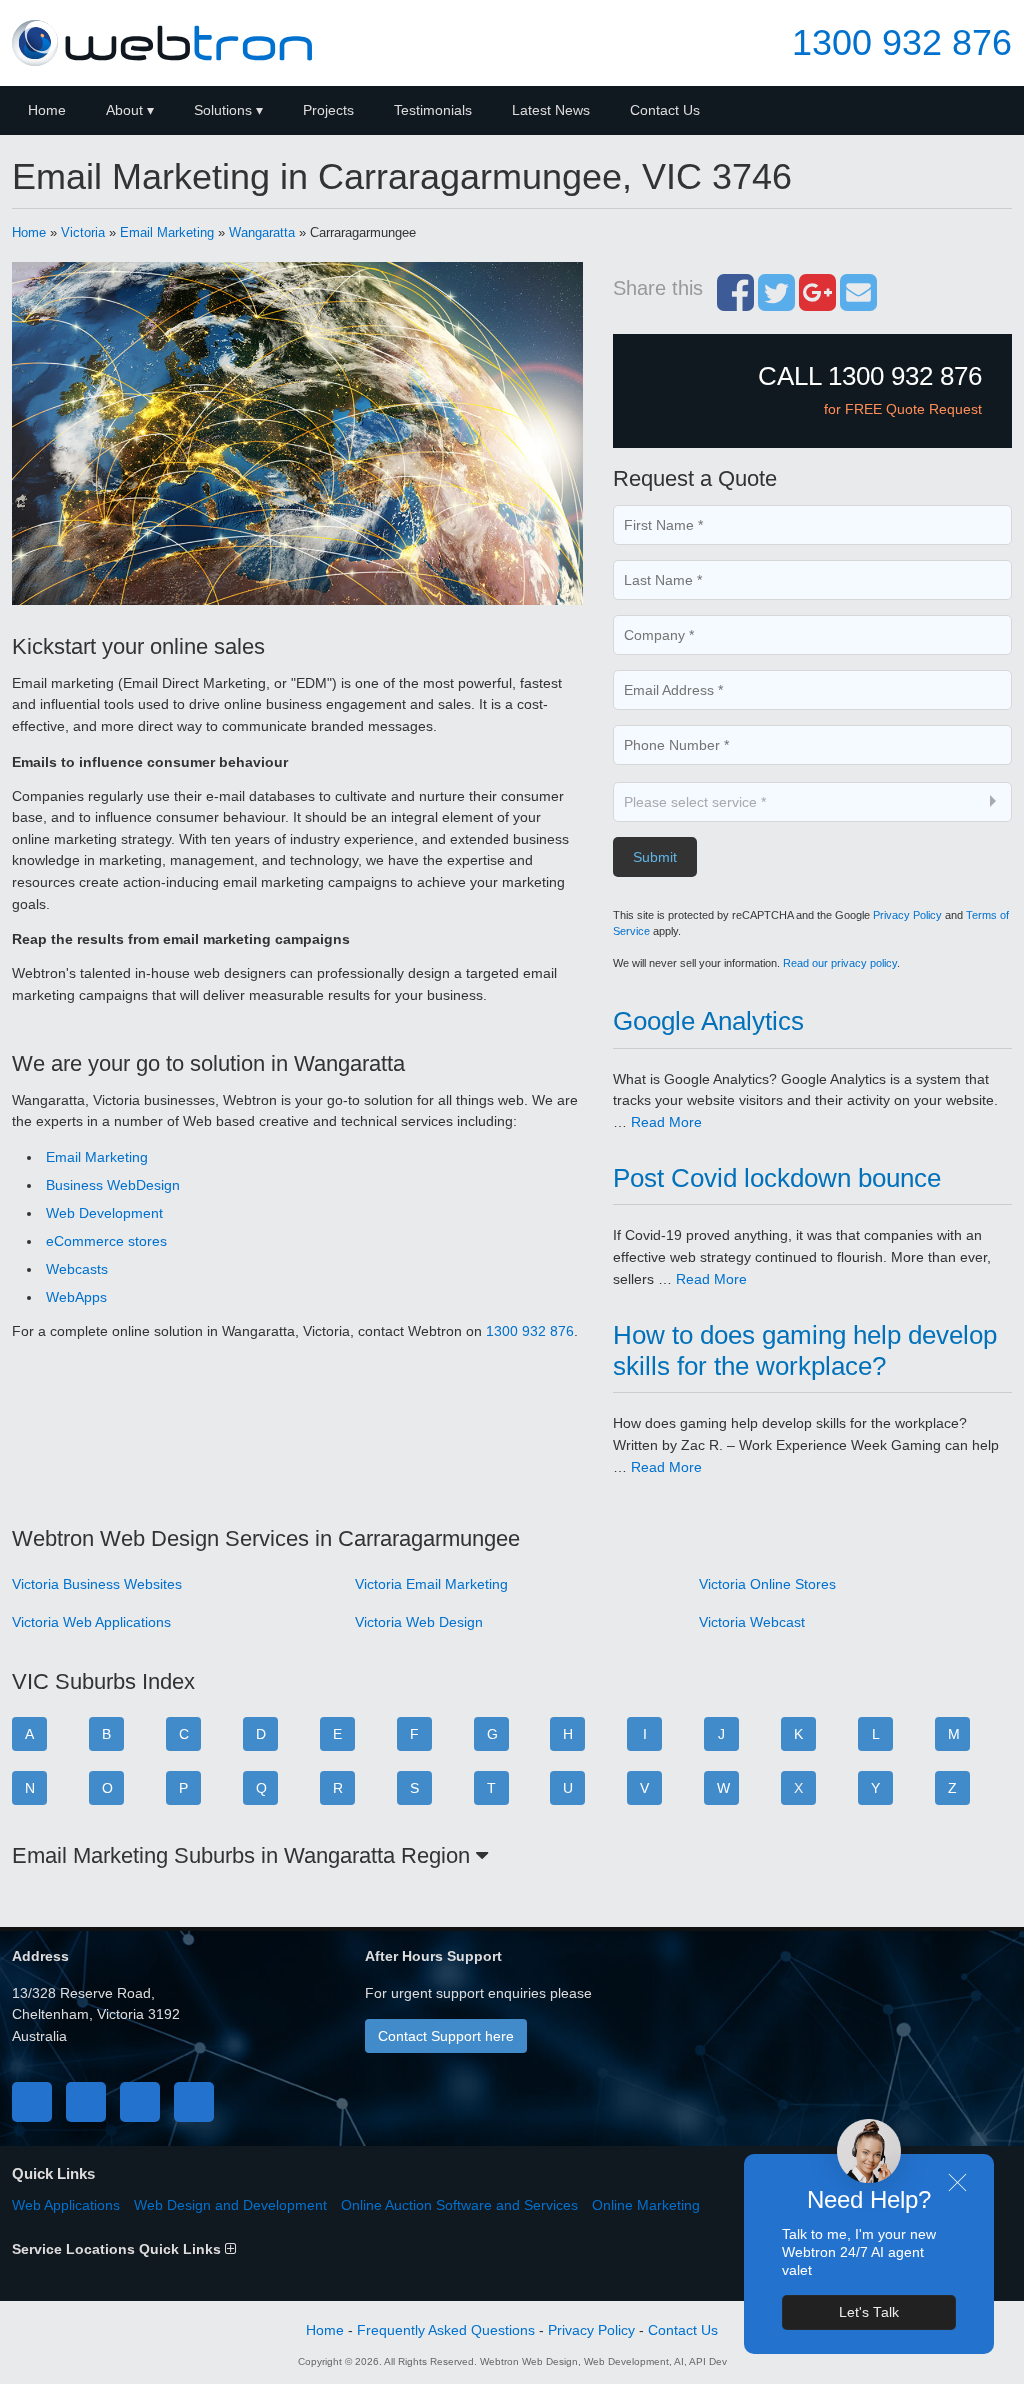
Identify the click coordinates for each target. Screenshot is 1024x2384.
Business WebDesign (113, 1185)
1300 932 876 (902, 43)
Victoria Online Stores (767, 1584)
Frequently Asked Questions (446, 2330)
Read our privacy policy (840, 963)
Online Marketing (646, 2205)
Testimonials (433, 110)
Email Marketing (167, 232)
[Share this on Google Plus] (817, 303)
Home (47, 110)
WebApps (76, 1297)
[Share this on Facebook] (735, 303)
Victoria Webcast (752, 1622)
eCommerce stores (106, 1241)
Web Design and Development (230, 2205)
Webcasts (77, 1269)
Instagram (194, 2102)
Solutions (223, 110)
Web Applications (66, 2205)
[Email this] (858, 303)
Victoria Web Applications (91, 1622)
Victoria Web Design (419, 1622)
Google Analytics (708, 1021)
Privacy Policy (907, 915)
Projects (328, 110)
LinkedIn (140, 2102)
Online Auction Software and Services (459, 2205)
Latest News (551, 110)
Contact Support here (446, 2036)
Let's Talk (869, 2312)
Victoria (83, 232)
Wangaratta (262, 232)
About (124, 110)
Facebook (32, 2102)
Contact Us (665, 110)
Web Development (104, 1213)
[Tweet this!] (776, 303)
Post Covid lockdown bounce (777, 1178)
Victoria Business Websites (97, 1584)
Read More (666, 1122)
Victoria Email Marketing (431, 1584)
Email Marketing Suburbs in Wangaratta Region (244, 1855)
